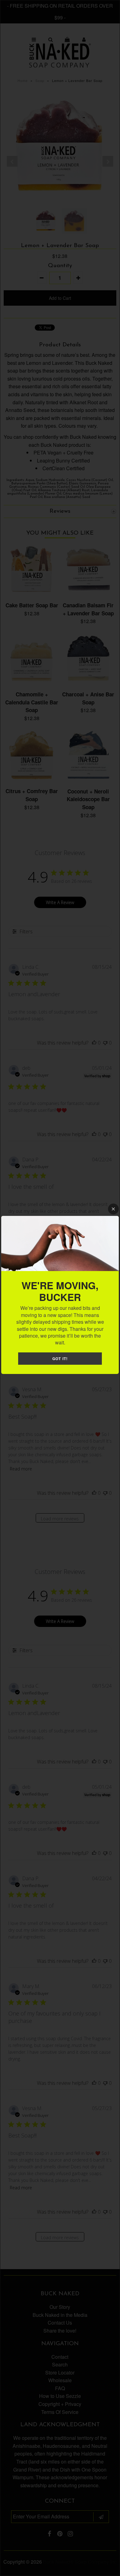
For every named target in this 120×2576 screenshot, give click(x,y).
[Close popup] (113, 1209)
